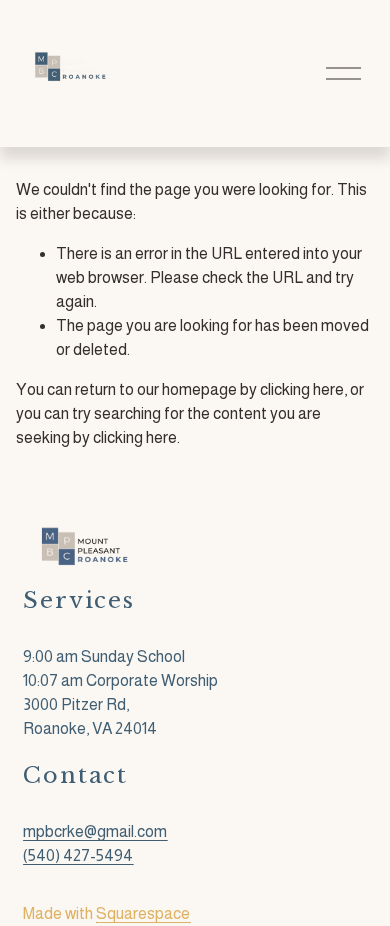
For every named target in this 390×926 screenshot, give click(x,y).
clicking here (302, 389)
